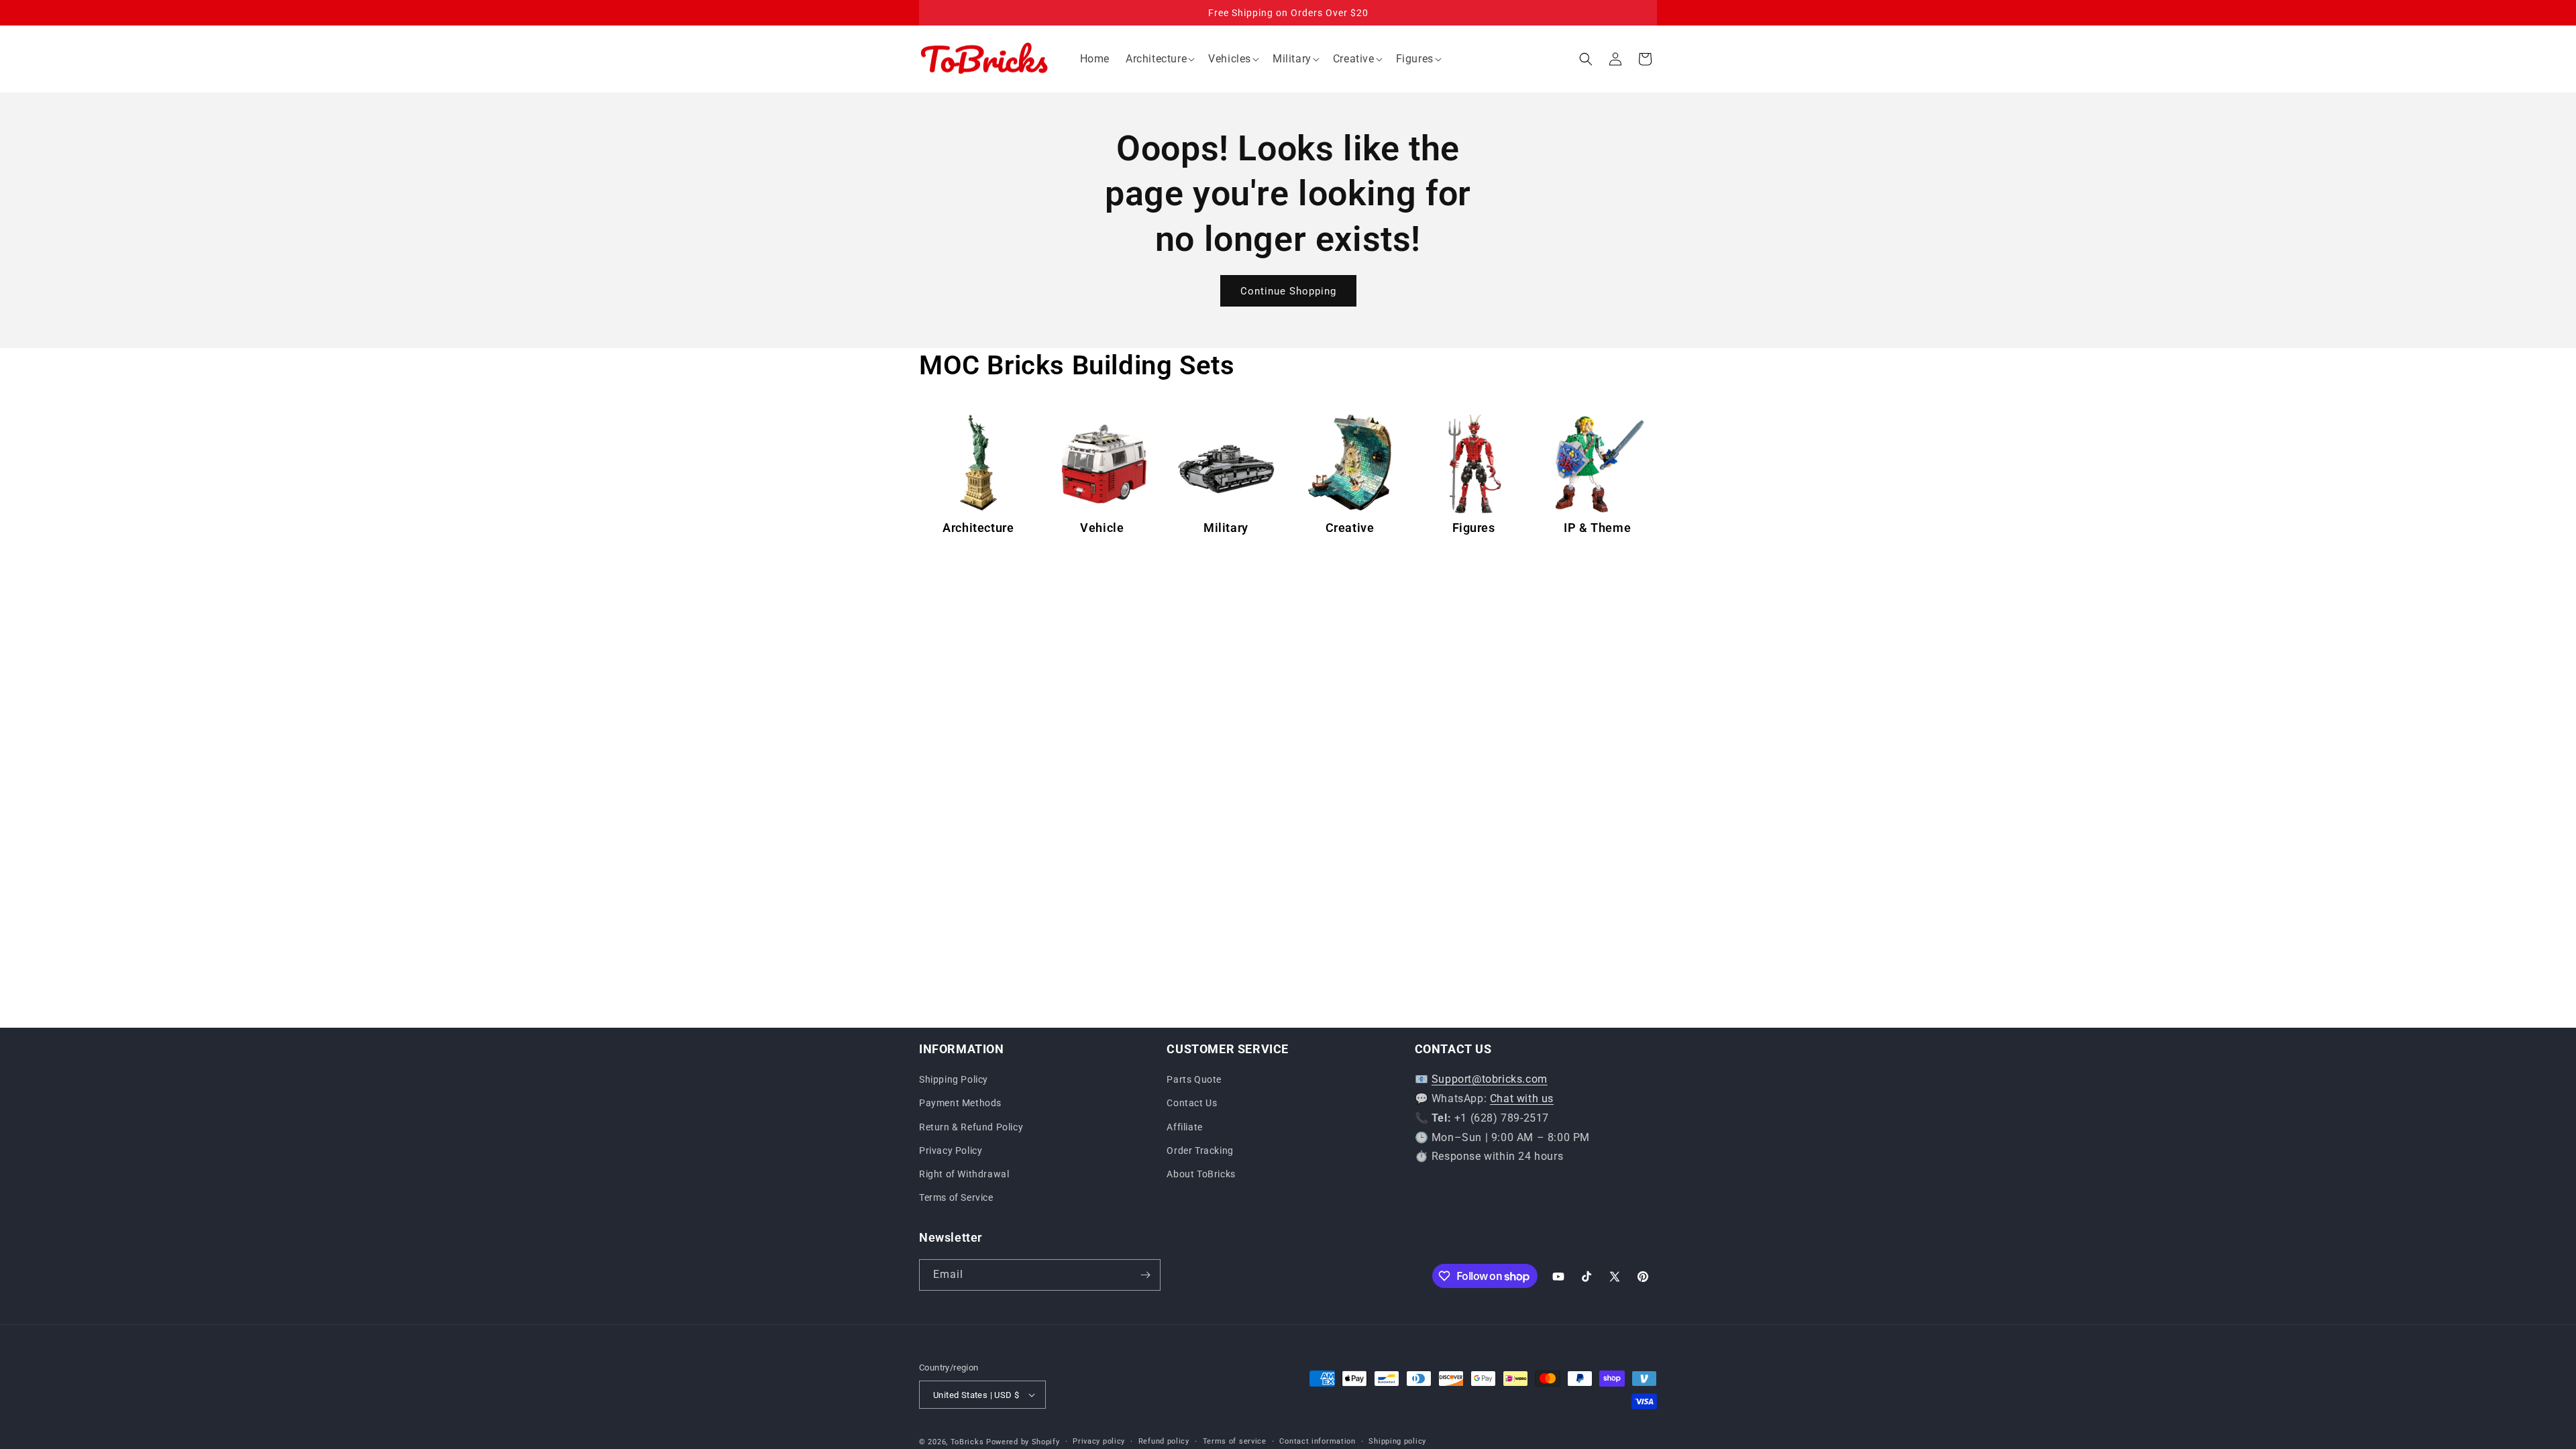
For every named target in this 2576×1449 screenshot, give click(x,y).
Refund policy (1164, 1441)
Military (1226, 528)
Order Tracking (1200, 1150)
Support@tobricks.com (1490, 1079)
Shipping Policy (954, 1079)
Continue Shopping (1288, 291)
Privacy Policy (951, 1150)
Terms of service (1235, 1441)
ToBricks (967, 1442)
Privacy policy (1099, 1441)
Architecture (978, 528)
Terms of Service (956, 1197)
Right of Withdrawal (964, 1174)
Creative (1350, 528)
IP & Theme (1597, 528)
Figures (1474, 528)
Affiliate (1184, 1127)
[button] (1159, 59)
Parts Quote (1194, 1079)
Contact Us (1192, 1103)
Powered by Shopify (1023, 1442)
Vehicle (1102, 528)
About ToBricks (1201, 1174)
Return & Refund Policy (971, 1127)
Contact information (1317, 1441)
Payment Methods (960, 1103)
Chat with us (1522, 1098)
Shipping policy (1397, 1441)
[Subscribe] (1145, 1275)
